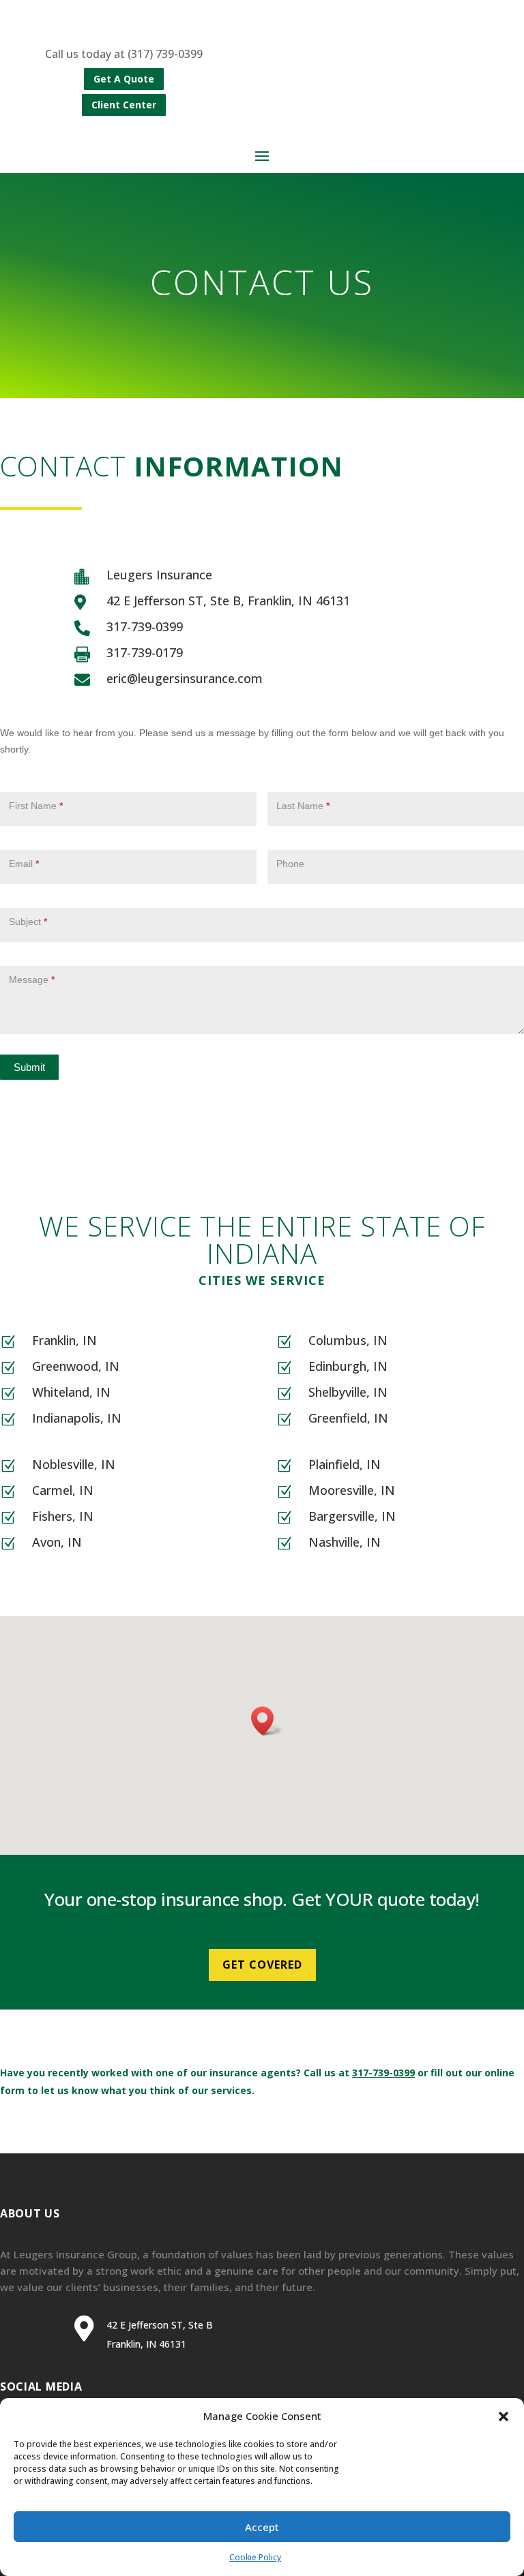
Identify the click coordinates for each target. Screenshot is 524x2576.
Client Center (124, 105)
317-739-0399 (145, 626)
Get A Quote (124, 79)
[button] (504, 2416)
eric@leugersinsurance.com (185, 678)
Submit (29, 1067)
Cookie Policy (255, 2557)
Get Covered (262, 1965)
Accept (262, 2527)
